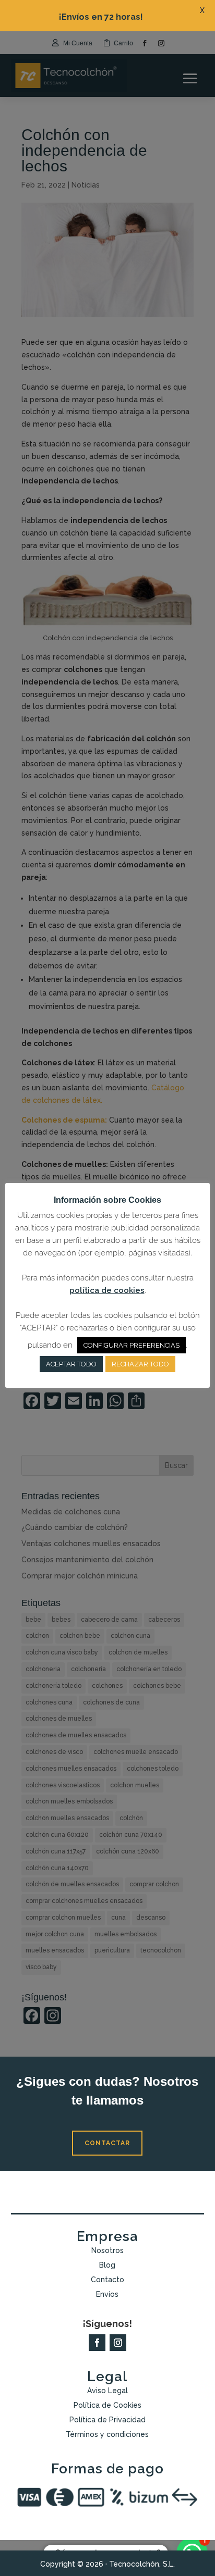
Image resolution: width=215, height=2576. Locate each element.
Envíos (107, 2294)
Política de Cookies (107, 2405)
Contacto (107, 2280)
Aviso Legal (107, 2391)
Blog (107, 2265)
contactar (107, 2143)
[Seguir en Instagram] (118, 2343)
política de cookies (107, 1290)
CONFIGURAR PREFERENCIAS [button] (132, 1345)
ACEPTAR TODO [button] (71, 1364)
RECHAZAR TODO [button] (140, 1364)
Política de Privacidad (107, 2420)
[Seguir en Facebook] (97, 2343)
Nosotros (107, 2250)
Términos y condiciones (107, 2434)
